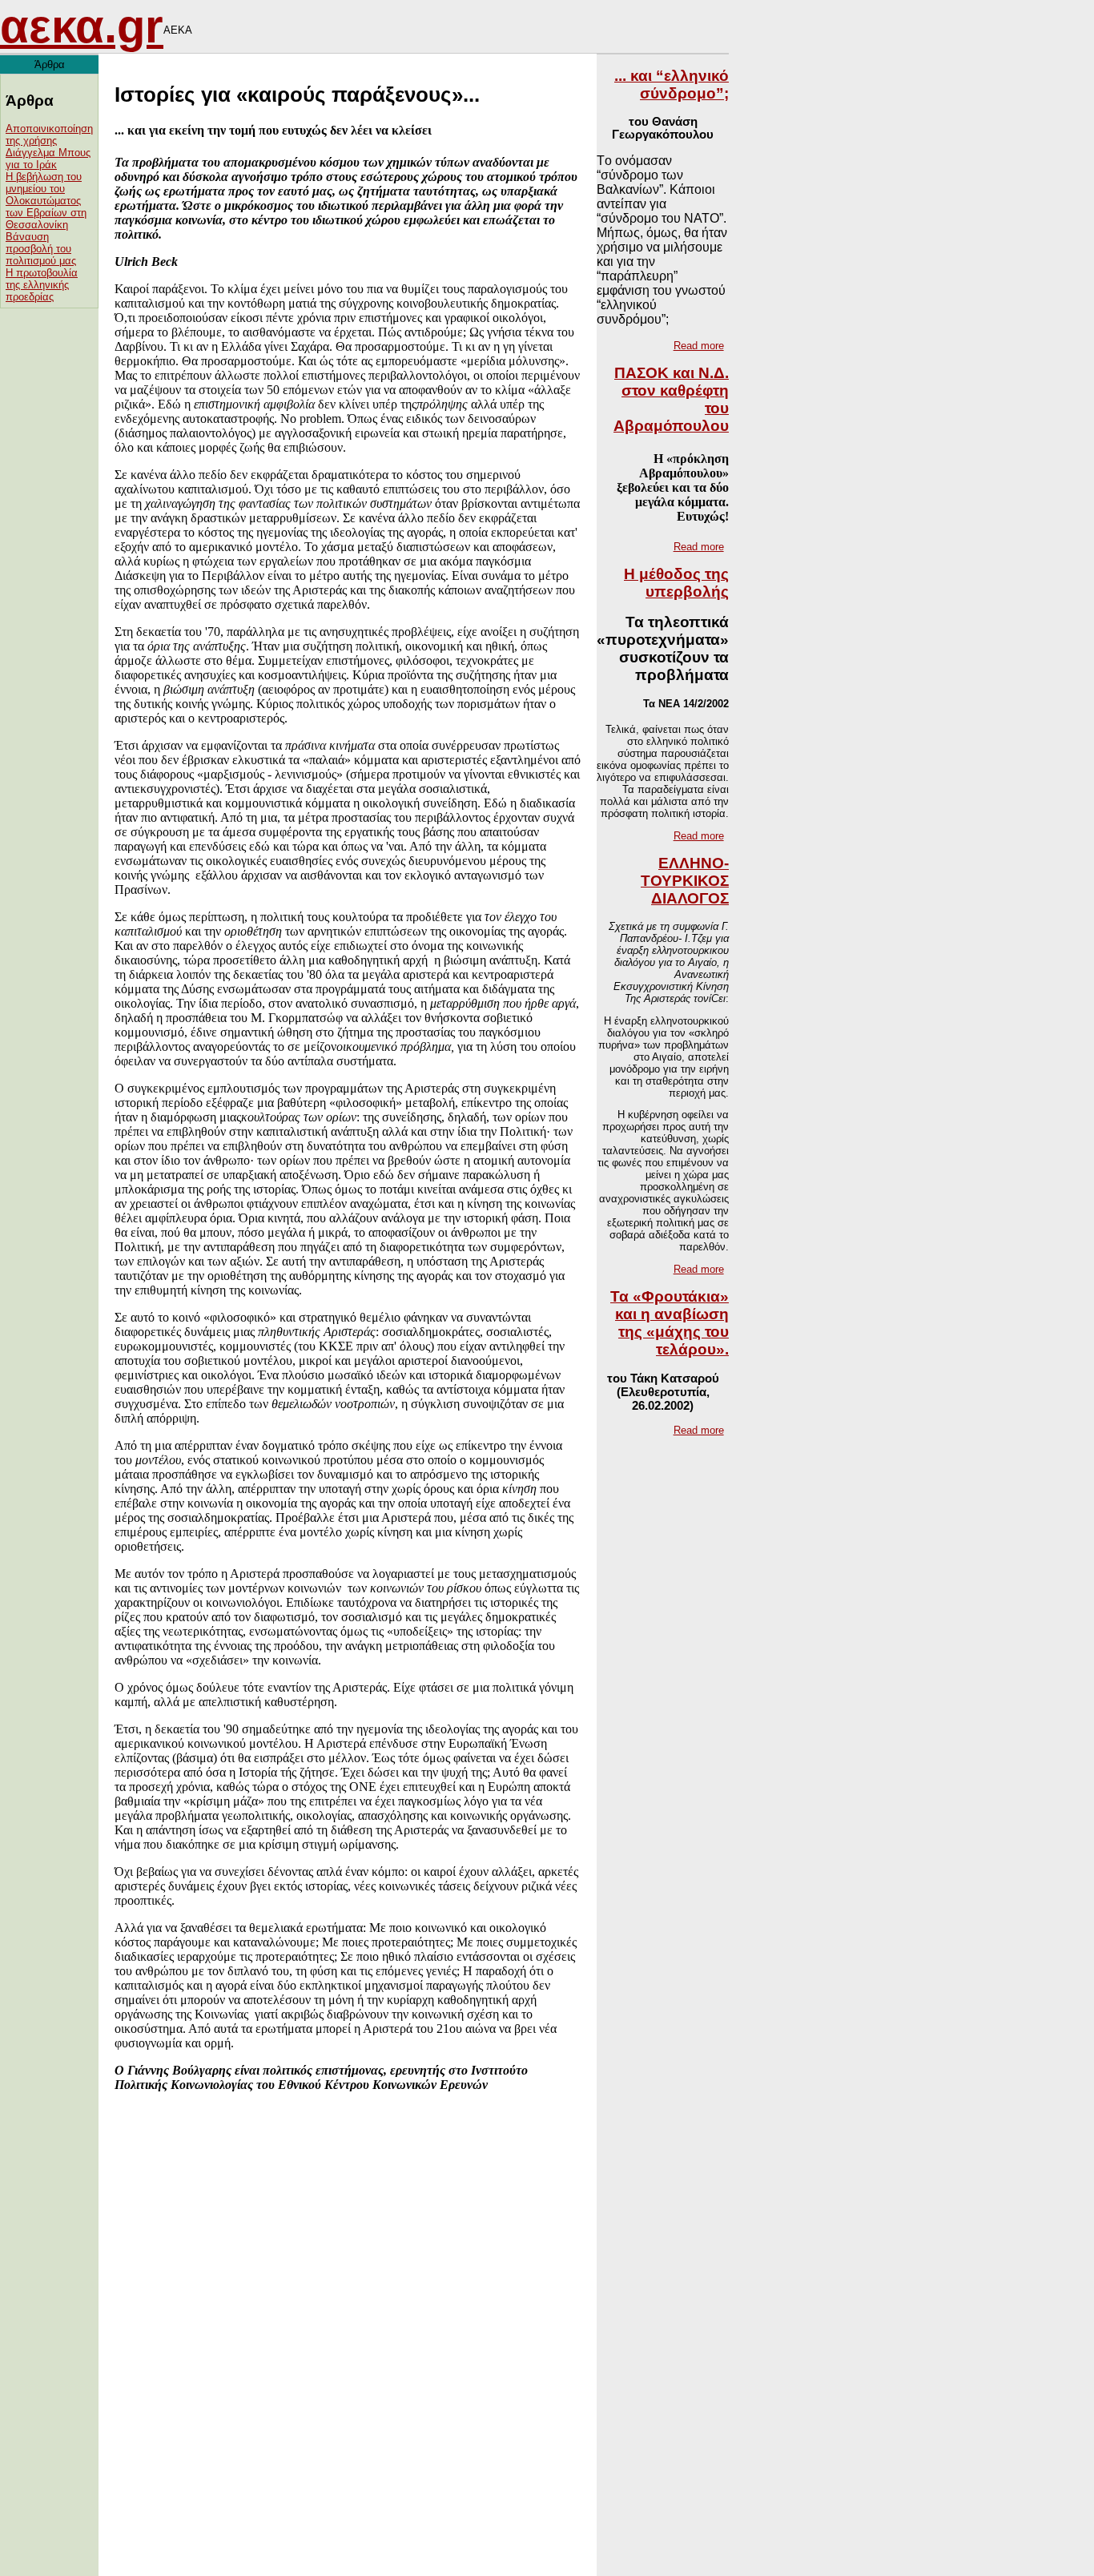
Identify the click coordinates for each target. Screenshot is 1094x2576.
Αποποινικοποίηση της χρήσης (49, 135)
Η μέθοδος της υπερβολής (676, 583)
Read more (699, 346)
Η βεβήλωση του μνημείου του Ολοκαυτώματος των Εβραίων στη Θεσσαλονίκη (46, 201)
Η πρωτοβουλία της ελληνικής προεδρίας (42, 285)
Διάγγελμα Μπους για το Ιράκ (48, 159)
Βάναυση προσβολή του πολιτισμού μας (41, 249)
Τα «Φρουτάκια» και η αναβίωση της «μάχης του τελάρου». (670, 1323)
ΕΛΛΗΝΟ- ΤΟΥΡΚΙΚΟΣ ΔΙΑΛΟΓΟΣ (685, 881)
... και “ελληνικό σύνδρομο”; (672, 85)
